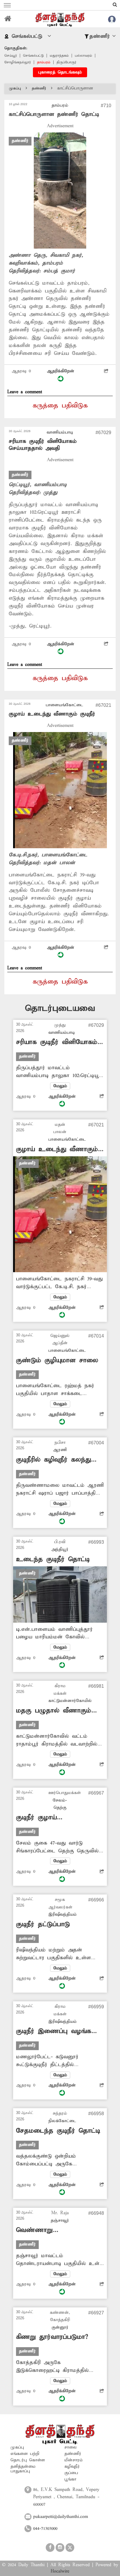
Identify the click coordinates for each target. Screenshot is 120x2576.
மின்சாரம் (74, 2460)
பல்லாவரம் (83, 56)
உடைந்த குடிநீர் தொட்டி (53, 1559)
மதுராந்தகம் (59, 56)
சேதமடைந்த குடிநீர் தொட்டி (58, 2131)
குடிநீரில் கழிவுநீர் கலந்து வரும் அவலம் (53, 1460)
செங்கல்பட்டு (33, 56)
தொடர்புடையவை (60, 1008)
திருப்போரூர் (66, 62)
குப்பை (71, 2473)
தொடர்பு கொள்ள (28, 2460)
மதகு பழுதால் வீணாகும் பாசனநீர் (54, 1711)
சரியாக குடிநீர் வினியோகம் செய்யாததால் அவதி (43, 445)
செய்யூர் (11, 56)
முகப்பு (15, 88)
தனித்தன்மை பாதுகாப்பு (23, 2469)
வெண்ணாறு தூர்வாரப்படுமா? (40, 2230)
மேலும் (60, 1086)
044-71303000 (45, 2529)
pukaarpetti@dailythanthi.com (61, 2517)
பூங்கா (70, 2479)
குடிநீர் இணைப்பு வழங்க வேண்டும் (54, 2031)
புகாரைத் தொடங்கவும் (60, 72)
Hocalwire (60, 2571)
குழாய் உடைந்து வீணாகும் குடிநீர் (52, 714)
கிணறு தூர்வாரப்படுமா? (52, 2337)
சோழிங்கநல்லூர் (18, 62)
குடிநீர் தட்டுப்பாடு (43, 1924)
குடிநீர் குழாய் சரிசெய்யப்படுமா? (42, 1818)
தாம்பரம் (44, 62)
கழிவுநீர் (72, 2467)
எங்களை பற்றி (25, 2454)
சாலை (71, 2447)
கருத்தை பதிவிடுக (60, 406)
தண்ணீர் (39, 88)
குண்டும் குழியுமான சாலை (57, 1360)
